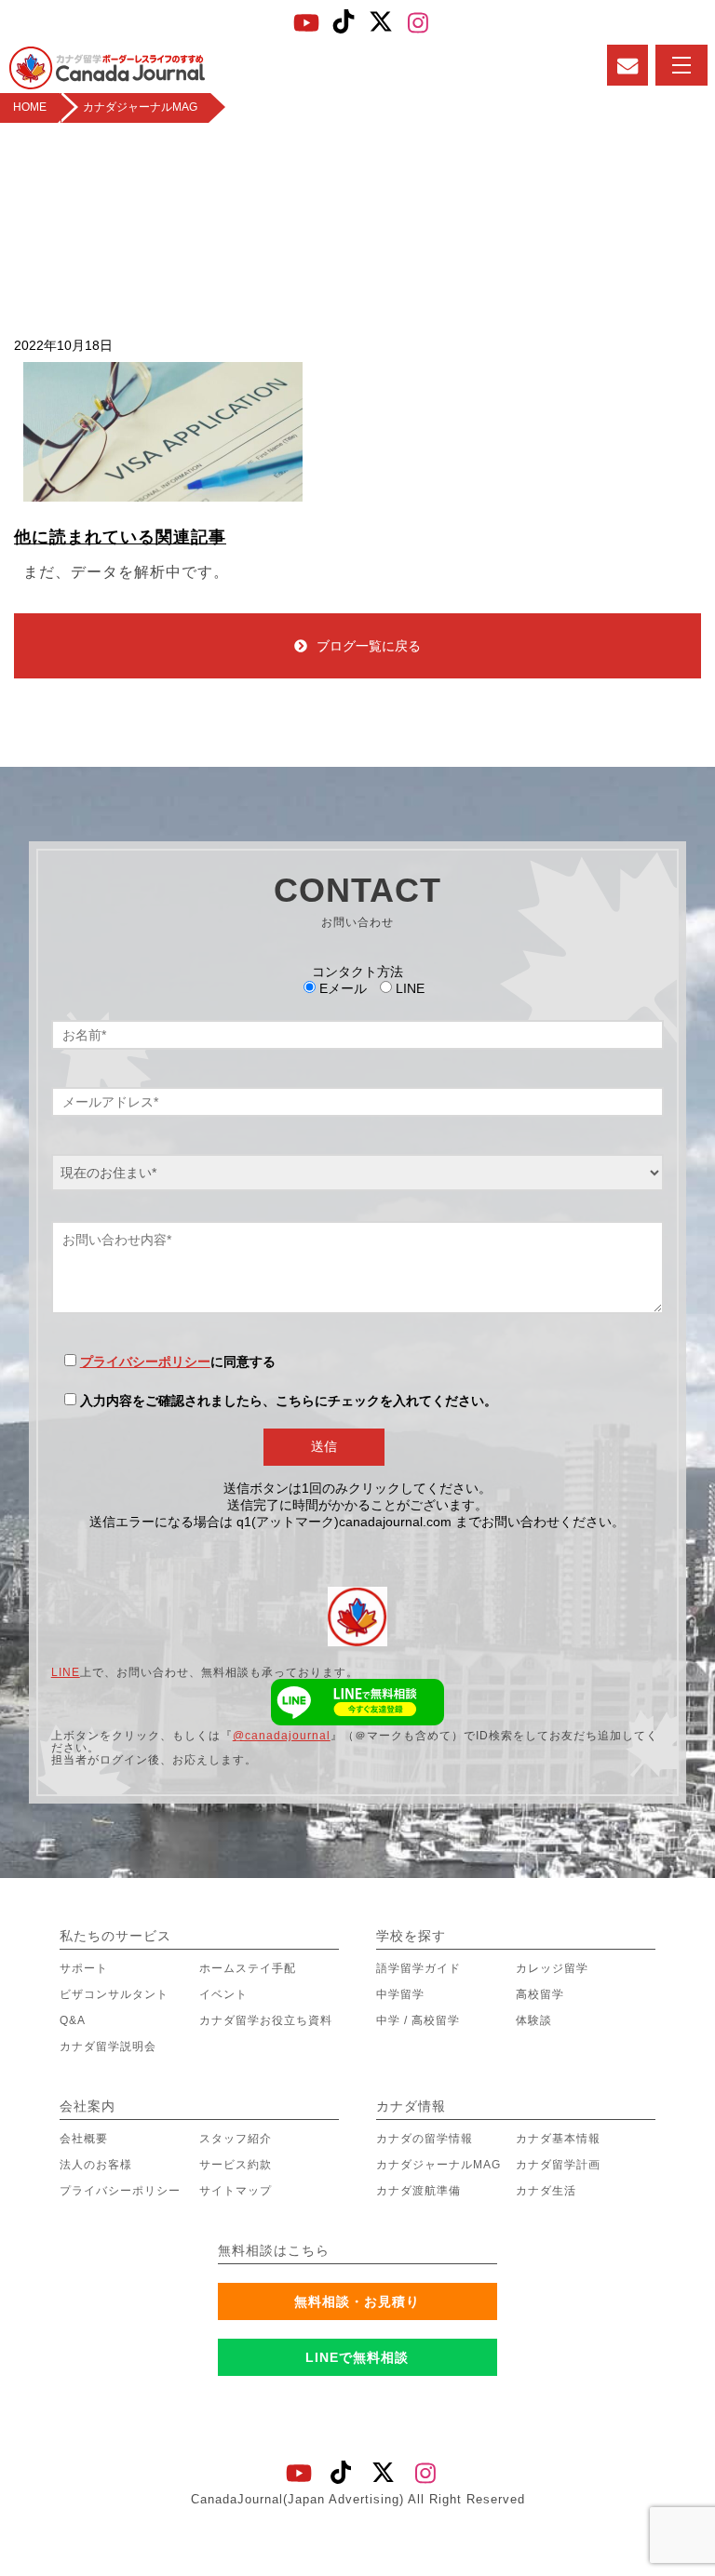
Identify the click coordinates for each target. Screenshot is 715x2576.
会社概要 (84, 2139)
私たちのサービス (115, 1936)
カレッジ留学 (552, 1968)
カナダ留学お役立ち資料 (266, 2020)
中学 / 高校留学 (418, 2020)
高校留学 (540, 1994)
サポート (84, 1968)
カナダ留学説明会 (108, 2046)
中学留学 (400, 1994)
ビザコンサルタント (114, 1994)
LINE (66, 1672)
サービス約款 (236, 2165)
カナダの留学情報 (425, 2139)
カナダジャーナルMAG (438, 2165)
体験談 (534, 2020)
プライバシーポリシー (145, 1362)
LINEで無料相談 (357, 2357)
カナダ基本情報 (558, 2139)
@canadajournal (282, 1736)
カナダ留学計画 (558, 2165)
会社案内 (88, 2106)
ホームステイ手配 (248, 1968)
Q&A (73, 2020)
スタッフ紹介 (236, 2139)
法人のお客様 (96, 2165)
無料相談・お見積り (357, 2301)
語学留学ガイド (418, 1968)
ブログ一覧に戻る (369, 646)
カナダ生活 (546, 2191)
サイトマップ (236, 2191)
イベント (223, 1994)
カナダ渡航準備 (418, 2191)
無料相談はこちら (274, 2250)
